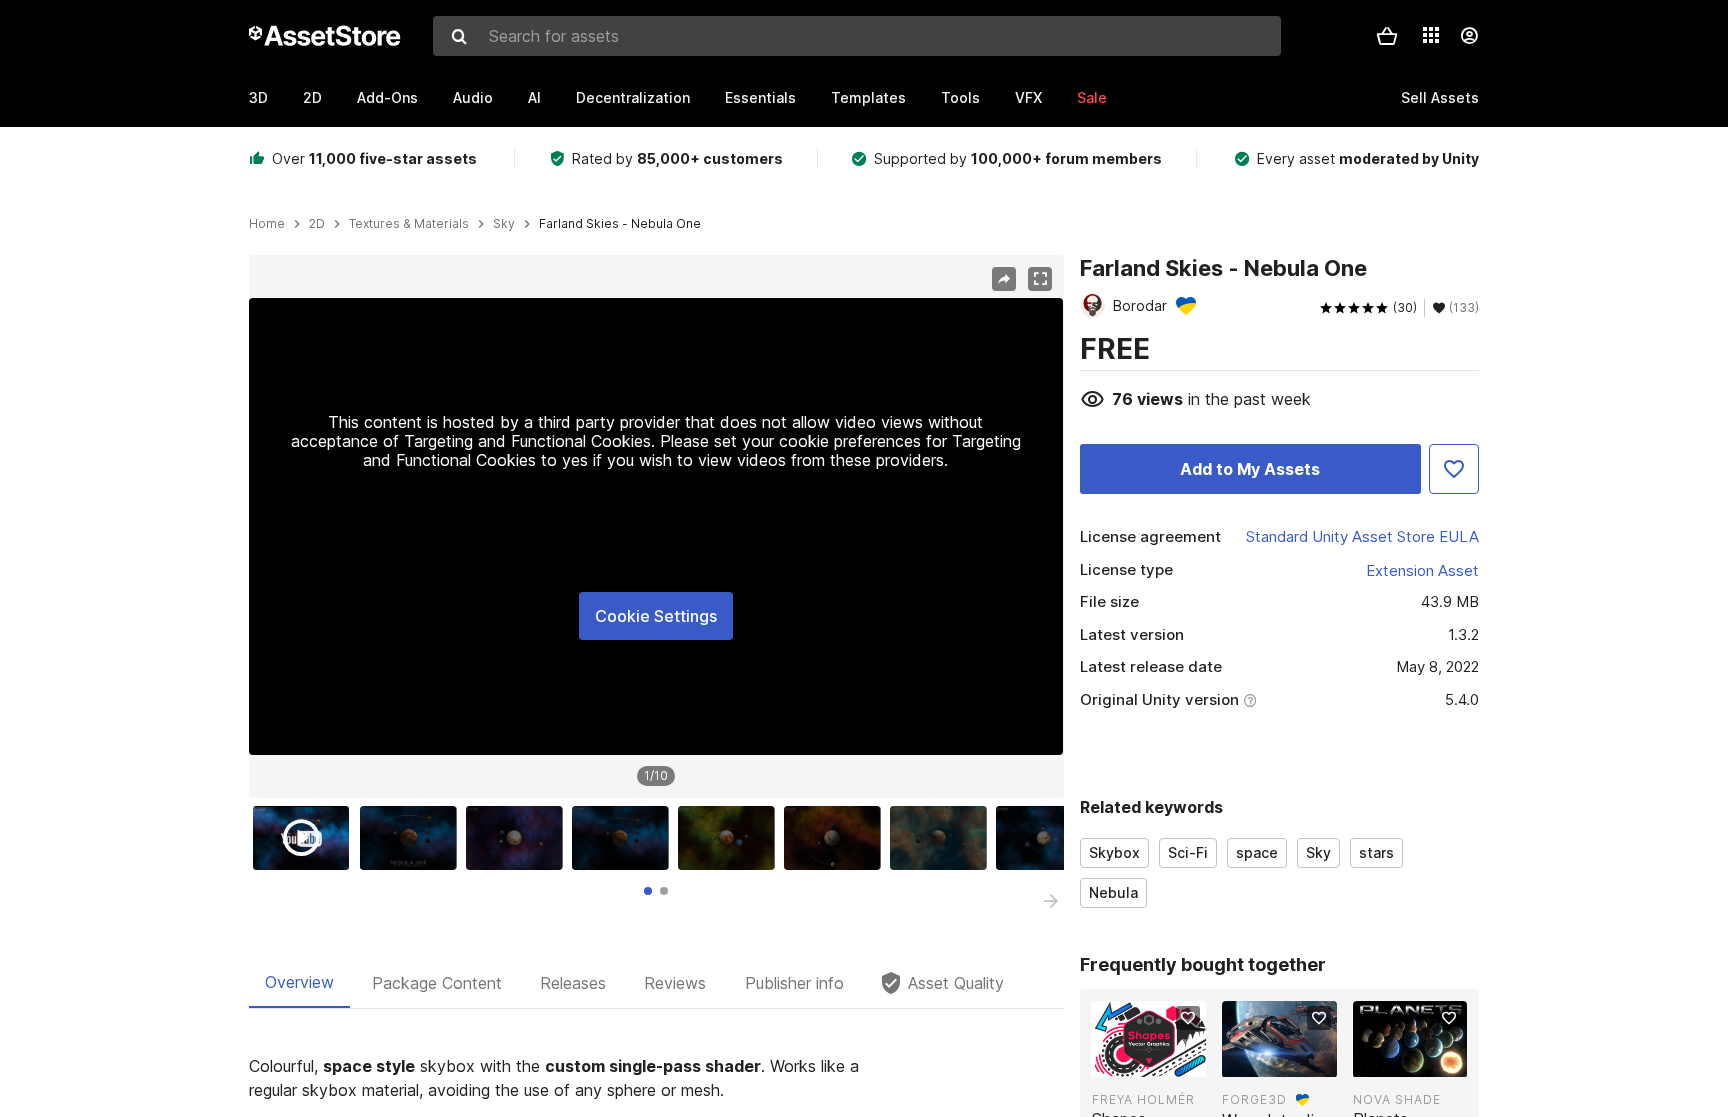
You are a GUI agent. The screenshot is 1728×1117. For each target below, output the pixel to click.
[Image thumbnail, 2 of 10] (413, 838)
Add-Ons (387, 97)
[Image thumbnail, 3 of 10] (519, 838)
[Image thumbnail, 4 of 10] (625, 838)
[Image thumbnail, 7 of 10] (943, 838)
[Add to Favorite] (1454, 469)
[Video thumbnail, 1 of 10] (306, 838)
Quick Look (1159, 1060)
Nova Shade (1397, 1099)
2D (312, 97)
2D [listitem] (317, 224)
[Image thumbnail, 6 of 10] (837, 838)
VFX (1028, 97)
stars (1376, 852)
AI (534, 97)
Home (267, 224)
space (1257, 852)
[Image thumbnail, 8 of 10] (1049, 838)
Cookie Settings (656, 616)
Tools (960, 97)
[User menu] (1469, 36)
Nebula (1113, 892)
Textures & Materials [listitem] (409, 224)
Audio (473, 97)
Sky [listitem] (504, 224)
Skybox (1114, 852)
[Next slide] (1051, 901)
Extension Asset (1422, 570)
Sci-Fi (1188, 852)
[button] (1387, 36)
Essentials (760, 97)
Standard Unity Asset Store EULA (1362, 536)
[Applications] (1431, 35)
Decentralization (633, 97)
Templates (868, 97)
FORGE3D (1254, 1099)
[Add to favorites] (1188, 1018)
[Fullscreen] (1040, 279)
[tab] (648, 891)
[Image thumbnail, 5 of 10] (731, 838)
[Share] (1004, 279)
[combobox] (857, 36)
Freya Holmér (1143, 1099)
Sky (1318, 852)
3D (258, 97)
